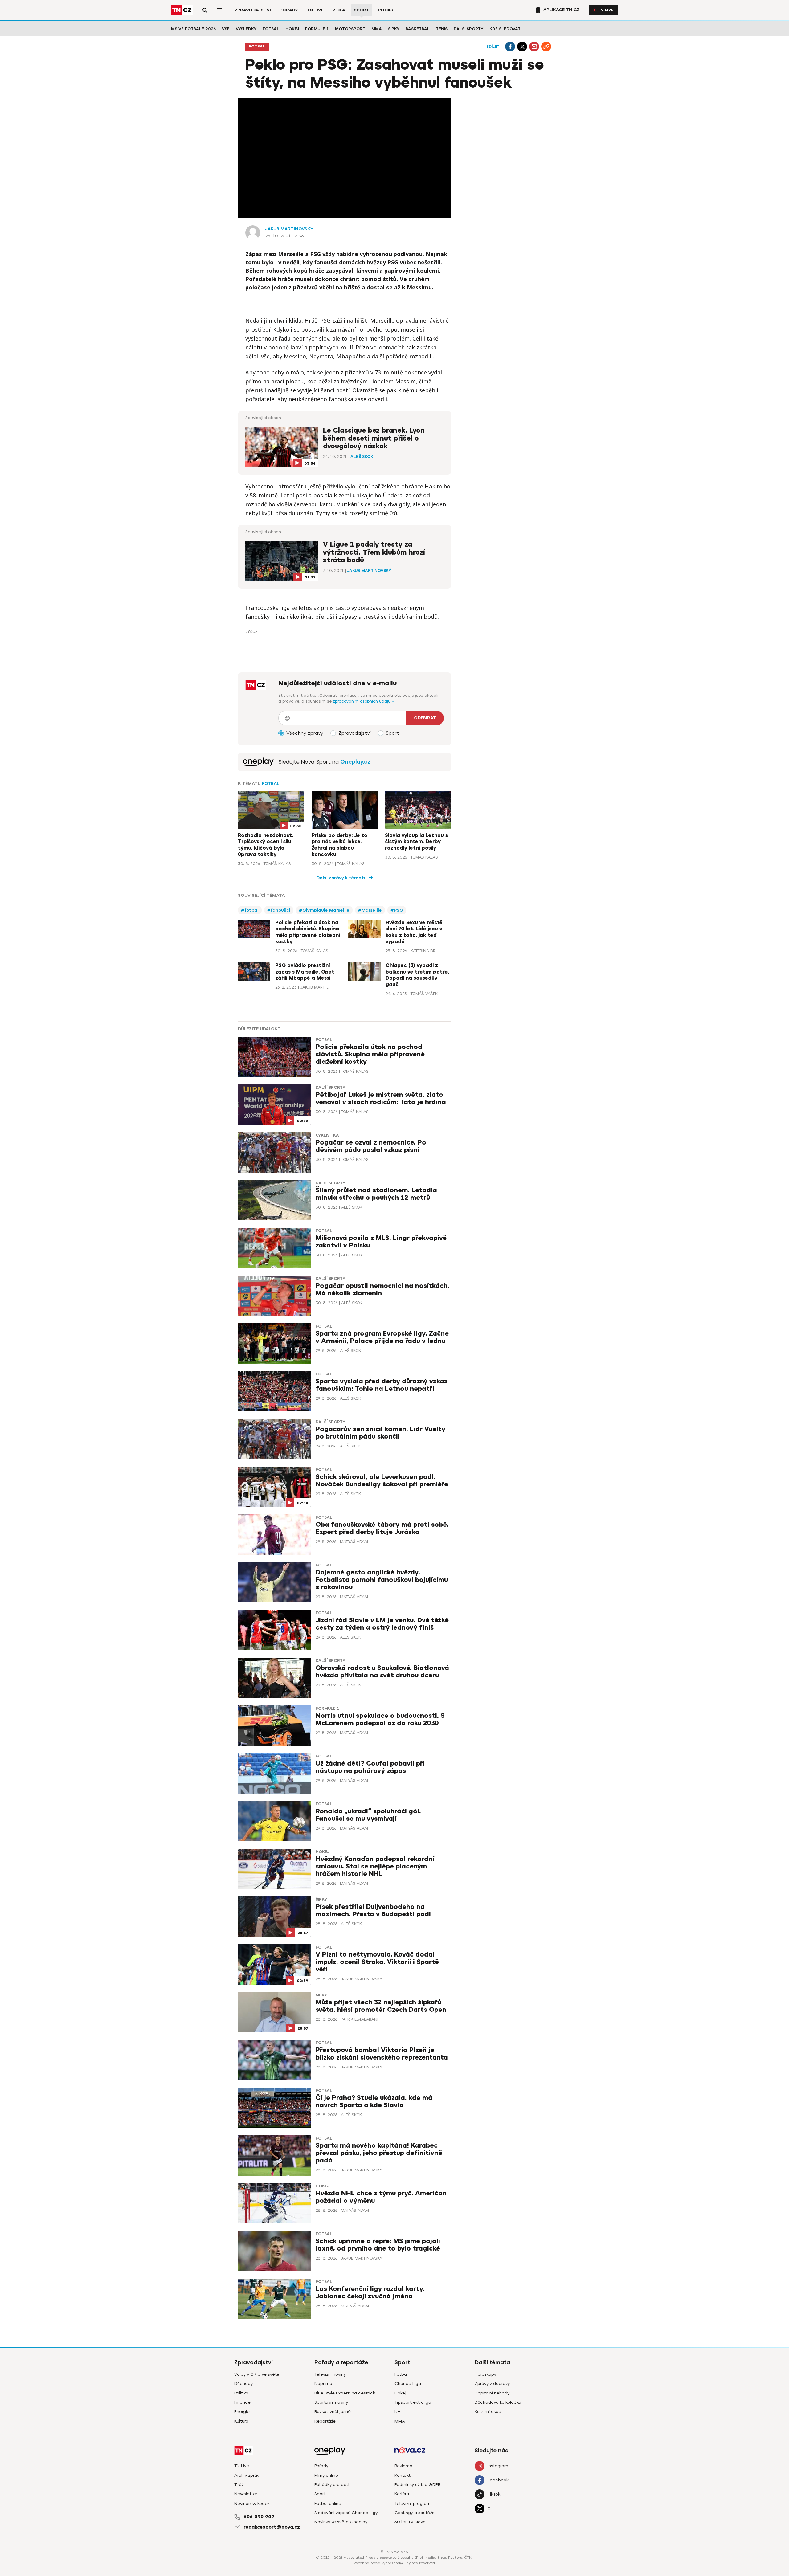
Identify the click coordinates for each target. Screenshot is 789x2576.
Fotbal (271, 29)
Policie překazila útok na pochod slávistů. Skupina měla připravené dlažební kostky (308, 932)
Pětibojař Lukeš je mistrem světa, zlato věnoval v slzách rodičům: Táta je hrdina (381, 1098)
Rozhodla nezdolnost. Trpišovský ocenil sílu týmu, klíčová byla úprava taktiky (266, 845)
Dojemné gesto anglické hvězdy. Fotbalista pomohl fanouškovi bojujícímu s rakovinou (382, 1580)
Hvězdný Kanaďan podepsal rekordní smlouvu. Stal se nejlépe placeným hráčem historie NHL (375, 1866)
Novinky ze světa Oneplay (341, 2522)
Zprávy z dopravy (492, 2384)
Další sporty (468, 29)
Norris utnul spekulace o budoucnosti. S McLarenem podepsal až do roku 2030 (380, 1719)
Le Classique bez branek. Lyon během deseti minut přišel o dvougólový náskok (374, 438)
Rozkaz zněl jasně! (333, 2412)
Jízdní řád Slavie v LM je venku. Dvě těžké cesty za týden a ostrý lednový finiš (382, 1624)
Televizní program (413, 2503)
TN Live (315, 10)
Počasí (386, 10)
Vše (226, 29)
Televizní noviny (330, 2374)
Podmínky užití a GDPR (418, 2485)
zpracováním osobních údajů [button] (362, 701)
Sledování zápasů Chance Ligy (346, 2513)
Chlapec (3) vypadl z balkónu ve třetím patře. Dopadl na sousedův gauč (417, 975)
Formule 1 (317, 29)
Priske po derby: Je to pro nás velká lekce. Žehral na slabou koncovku (339, 845)
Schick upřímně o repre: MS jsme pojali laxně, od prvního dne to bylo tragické (378, 2245)
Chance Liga (408, 2384)
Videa (339, 10)
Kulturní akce (488, 2412)
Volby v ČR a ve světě (257, 2374)
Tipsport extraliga (413, 2402)
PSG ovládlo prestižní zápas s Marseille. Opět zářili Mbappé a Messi (305, 972)
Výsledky (246, 29)
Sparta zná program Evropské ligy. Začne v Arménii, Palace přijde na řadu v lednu (382, 1337)
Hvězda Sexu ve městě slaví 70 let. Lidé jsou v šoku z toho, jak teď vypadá (414, 932)
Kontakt (403, 2475)
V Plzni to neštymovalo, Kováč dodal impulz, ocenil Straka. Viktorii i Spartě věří (377, 1962)
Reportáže (325, 2421)
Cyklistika (327, 1135)
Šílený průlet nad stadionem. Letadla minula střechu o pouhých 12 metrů (376, 1194)
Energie (242, 2412)
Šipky (394, 29)
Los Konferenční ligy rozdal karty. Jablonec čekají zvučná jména (370, 2293)
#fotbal (250, 910)
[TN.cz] (182, 10)
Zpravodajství (253, 10)
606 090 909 (259, 2517)
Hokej (292, 29)
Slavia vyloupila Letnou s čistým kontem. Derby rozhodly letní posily (416, 842)
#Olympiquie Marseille (324, 910)
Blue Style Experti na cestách (345, 2393)
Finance (242, 2402)
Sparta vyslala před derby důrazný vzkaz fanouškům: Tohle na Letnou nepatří (382, 1385)
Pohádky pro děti (332, 2485)
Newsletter (246, 2494)
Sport (362, 10)
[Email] (534, 47)
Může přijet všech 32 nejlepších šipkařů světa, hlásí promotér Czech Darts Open (381, 2006)
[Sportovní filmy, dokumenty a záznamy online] (258, 762)
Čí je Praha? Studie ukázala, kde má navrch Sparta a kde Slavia (374, 2102)
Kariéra (402, 2494)
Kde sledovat (505, 29)
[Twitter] (522, 47)
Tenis (442, 29)
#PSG (397, 910)
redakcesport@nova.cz (272, 2527)
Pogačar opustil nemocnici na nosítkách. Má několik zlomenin (382, 1290)
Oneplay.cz (355, 762)
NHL (399, 2412)
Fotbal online (328, 2503)
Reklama (403, 2466)
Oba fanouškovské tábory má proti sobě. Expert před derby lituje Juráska (382, 1528)
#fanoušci (279, 910)
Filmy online (326, 2475)
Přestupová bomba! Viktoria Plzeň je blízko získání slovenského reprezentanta (382, 2054)
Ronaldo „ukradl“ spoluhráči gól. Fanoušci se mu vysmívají (368, 1815)
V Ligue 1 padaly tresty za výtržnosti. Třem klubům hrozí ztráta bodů (374, 552)
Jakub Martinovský (289, 229)
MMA (377, 29)
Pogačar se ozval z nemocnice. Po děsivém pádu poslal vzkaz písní (371, 1146)
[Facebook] (510, 47)
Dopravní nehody (492, 2393)
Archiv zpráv (247, 2475)
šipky (321, 1900)
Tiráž (239, 2485)
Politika (241, 2393)
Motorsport (350, 29)
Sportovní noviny (331, 2402)
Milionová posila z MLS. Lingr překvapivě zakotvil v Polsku (381, 1242)
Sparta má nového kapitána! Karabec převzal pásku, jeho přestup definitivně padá (379, 2153)
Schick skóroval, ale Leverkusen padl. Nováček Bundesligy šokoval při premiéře (382, 1481)
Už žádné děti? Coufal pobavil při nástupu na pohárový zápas (370, 1767)
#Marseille (370, 910)
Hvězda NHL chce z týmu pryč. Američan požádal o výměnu (381, 2197)
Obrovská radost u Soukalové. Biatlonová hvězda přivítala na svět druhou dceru (382, 1672)
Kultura (241, 2421)
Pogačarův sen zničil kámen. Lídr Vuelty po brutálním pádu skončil (380, 1433)
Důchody (243, 2384)
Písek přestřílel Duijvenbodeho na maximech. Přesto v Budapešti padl (373, 1911)
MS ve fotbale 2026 (193, 29)
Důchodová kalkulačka (498, 2402)
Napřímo (323, 2384)
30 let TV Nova (410, 2522)
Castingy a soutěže (415, 2513)
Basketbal (418, 29)
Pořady (289, 10)
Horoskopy (485, 2374)
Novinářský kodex (252, 2503)
